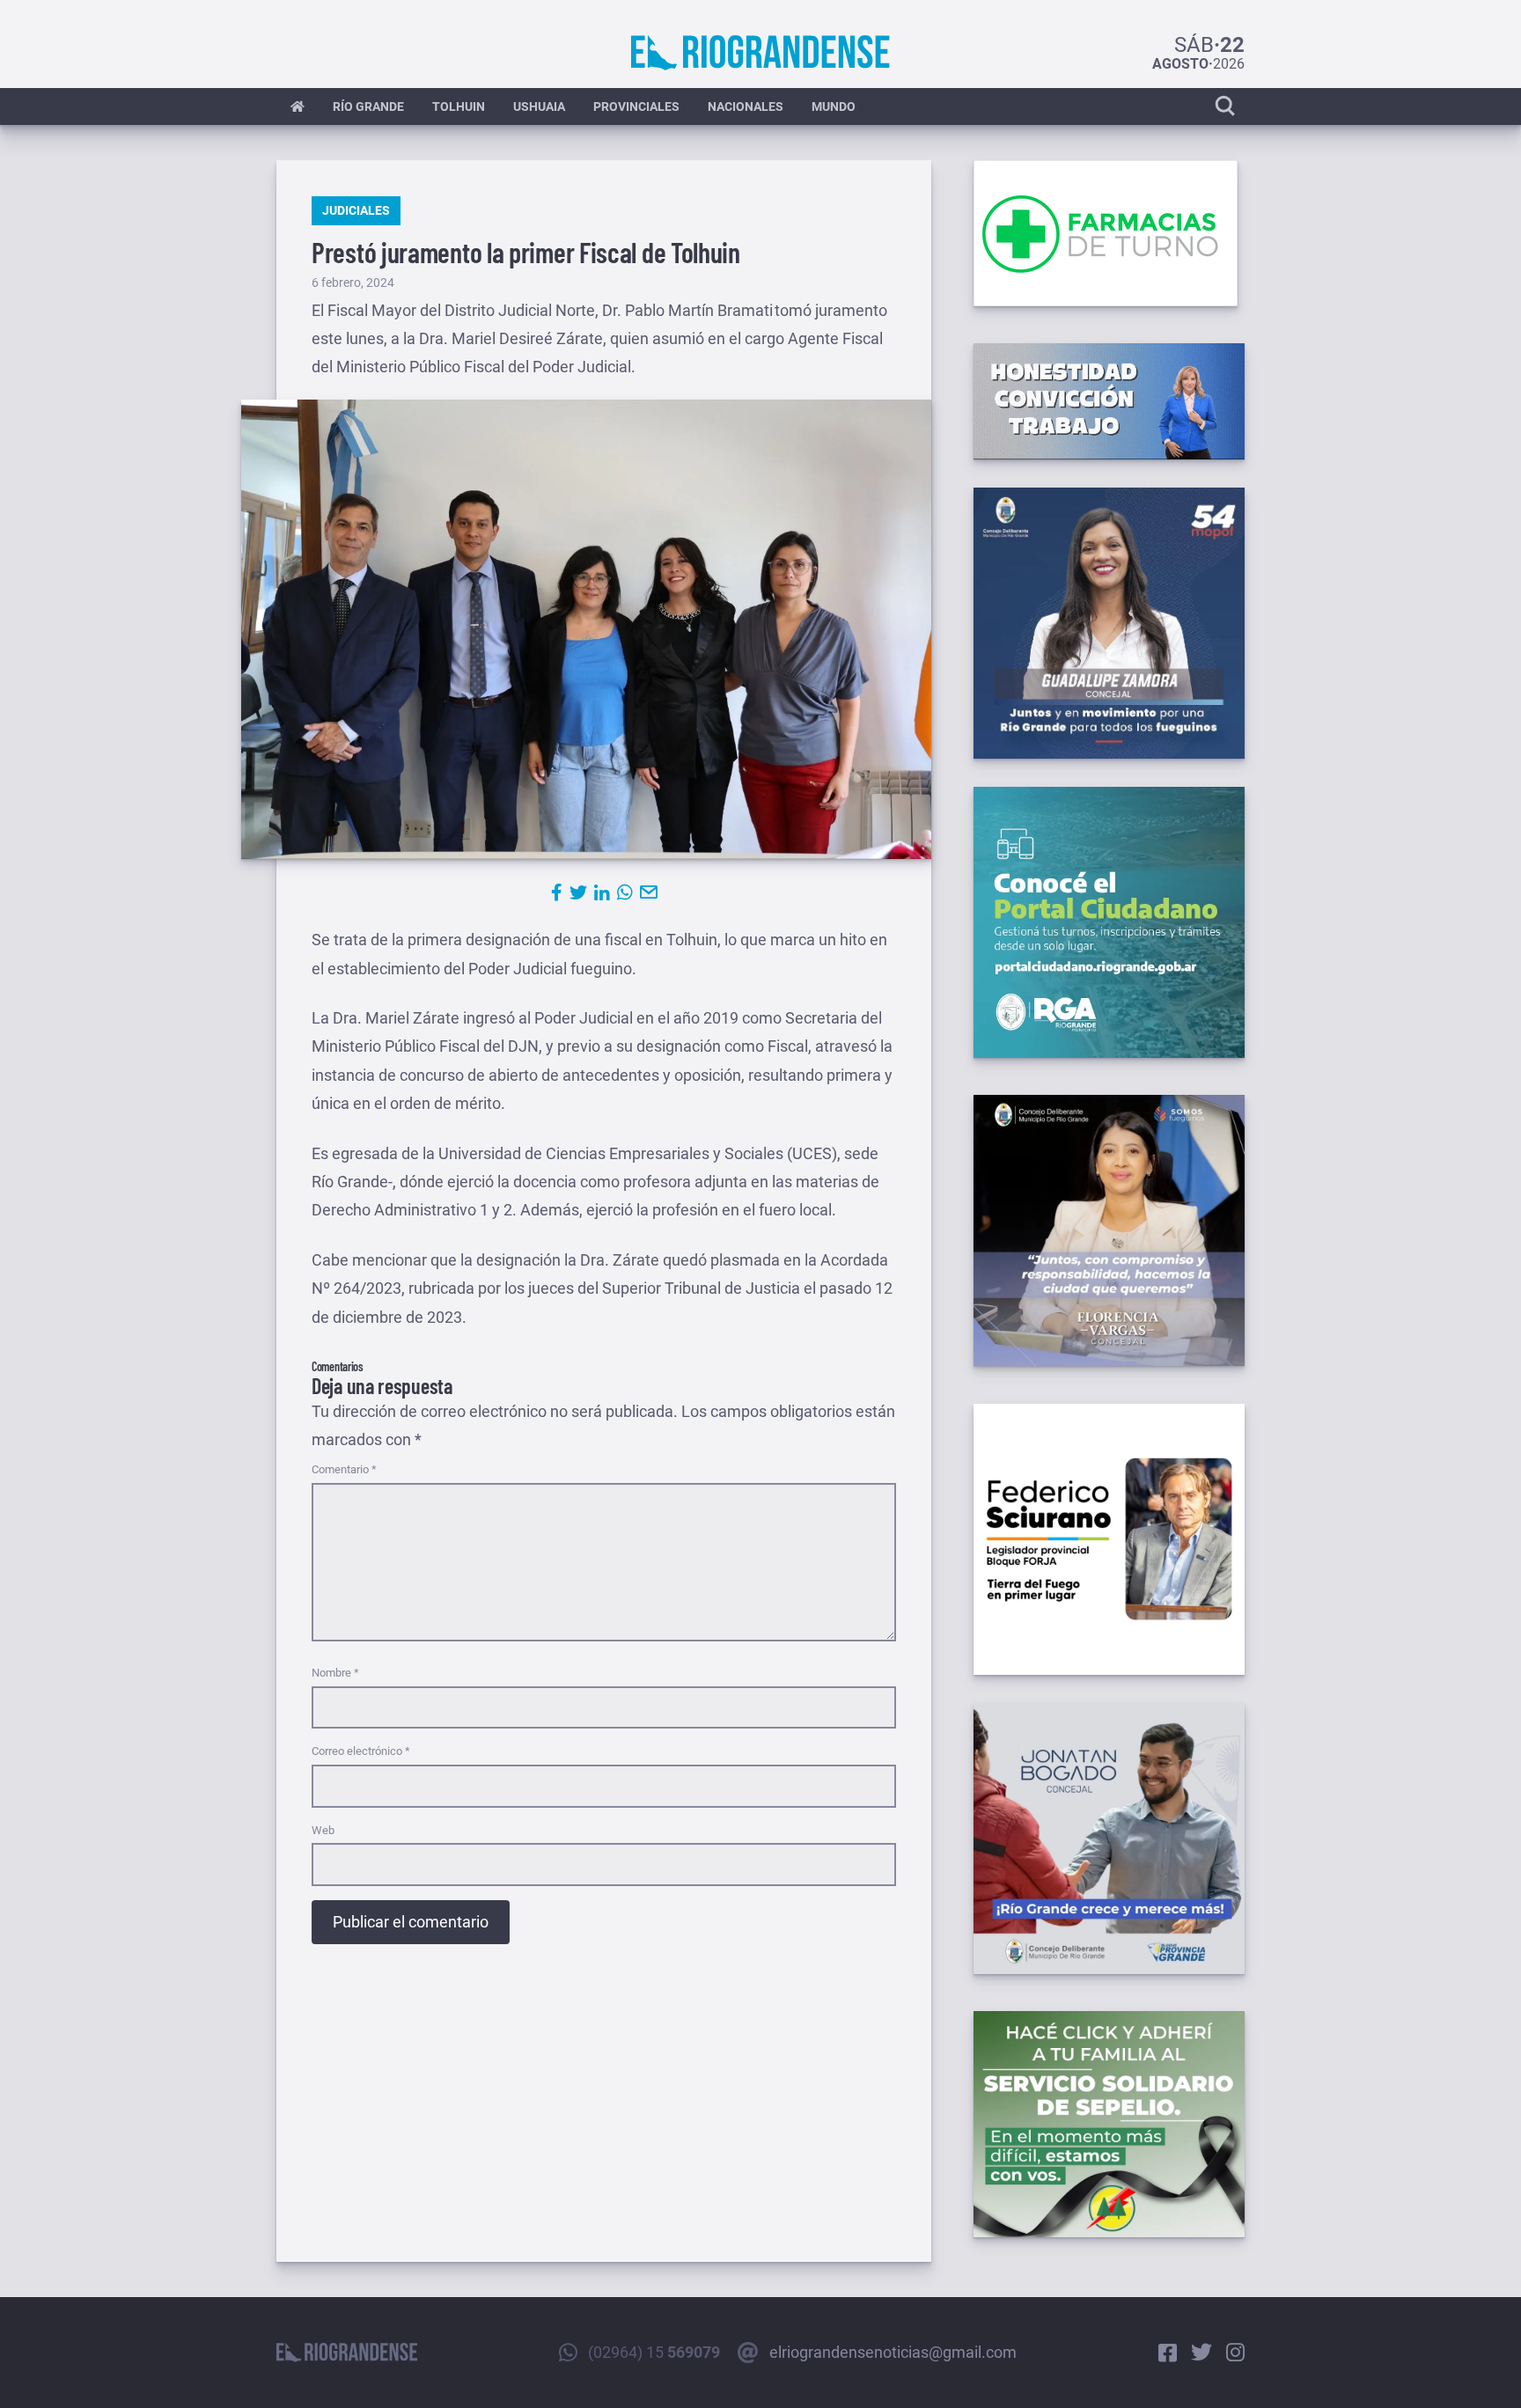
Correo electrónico (361, 1751)
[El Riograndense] (760, 53)
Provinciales (636, 106)
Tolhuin (459, 106)
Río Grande (368, 106)
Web (323, 1830)
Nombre (335, 1673)
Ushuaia (539, 106)
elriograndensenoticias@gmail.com (893, 2352)
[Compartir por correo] (649, 892)
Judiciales (356, 210)
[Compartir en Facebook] (557, 892)
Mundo (834, 106)
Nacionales (746, 106)
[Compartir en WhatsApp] (625, 892)
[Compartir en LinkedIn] (602, 892)
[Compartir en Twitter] (578, 892)
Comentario (344, 1469)
